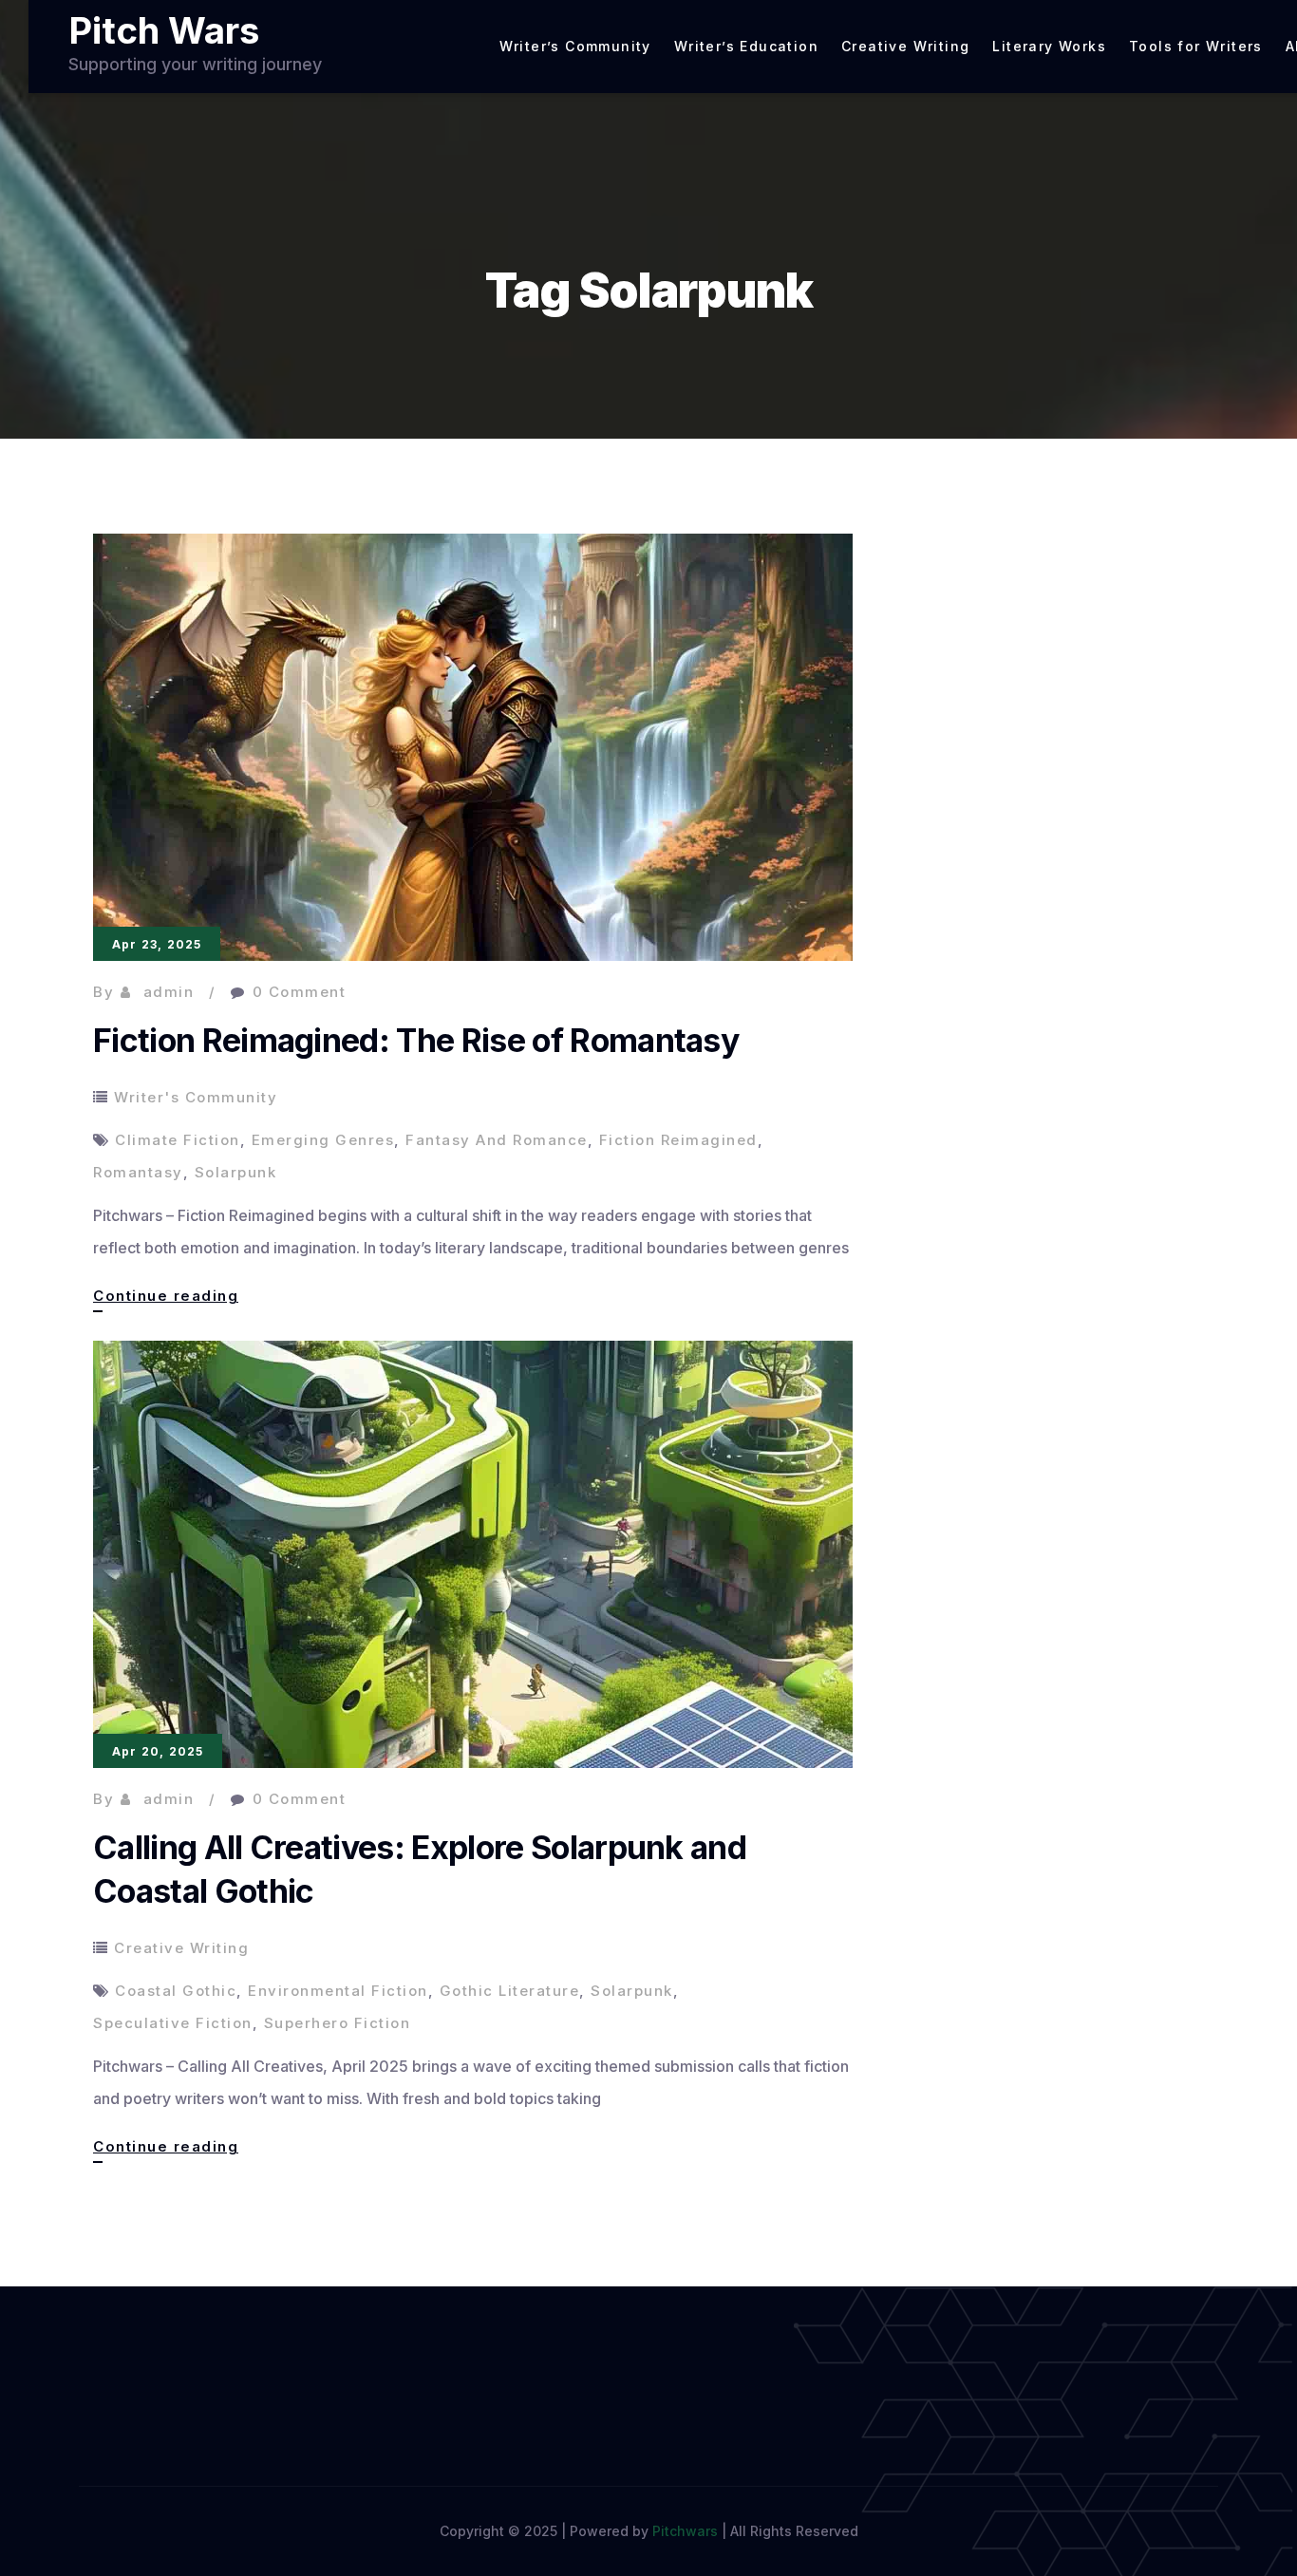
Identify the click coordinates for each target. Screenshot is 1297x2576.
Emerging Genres (323, 1140)
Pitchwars (685, 2531)
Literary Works (1049, 47)
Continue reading (166, 1299)
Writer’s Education (746, 47)
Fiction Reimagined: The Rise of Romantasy (416, 1040)
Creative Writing (905, 47)
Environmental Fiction (338, 1991)
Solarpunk (236, 1172)
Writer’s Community (575, 47)
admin (169, 992)
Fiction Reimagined (678, 1140)
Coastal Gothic (176, 1991)
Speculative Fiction (173, 2023)
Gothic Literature (510, 1991)
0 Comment (300, 992)
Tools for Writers (1196, 47)
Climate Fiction (178, 1140)
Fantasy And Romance (497, 1140)
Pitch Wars (164, 30)
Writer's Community (196, 1097)
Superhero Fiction (338, 2023)
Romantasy (138, 1172)
